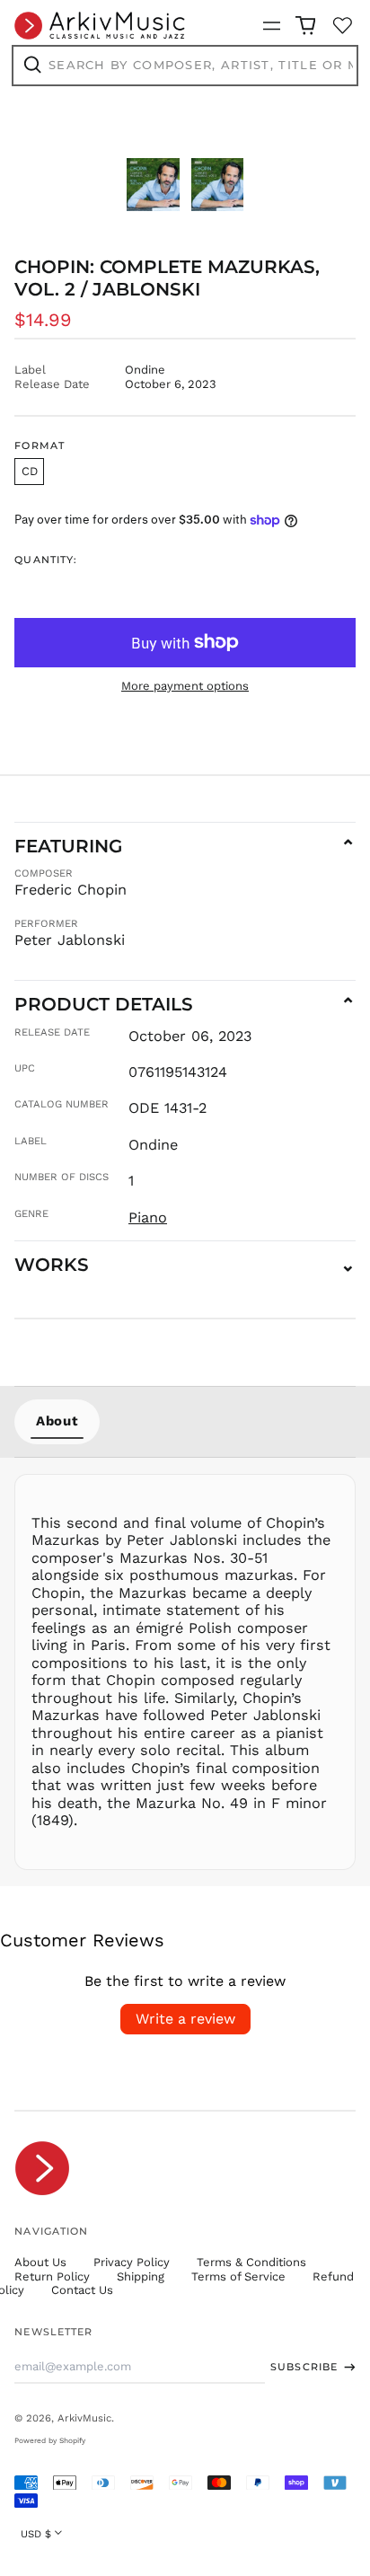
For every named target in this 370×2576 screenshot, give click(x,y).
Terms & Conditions (251, 2262)
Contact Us (82, 2290)
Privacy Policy (132, 2262)
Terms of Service (238, 2276)
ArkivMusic (84, 2418)
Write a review (185, 2019)
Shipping (141, 2276)
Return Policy (52, 2276)
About (57, 1421)
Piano (148, 1217)
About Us (40, 2262)
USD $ (36, 2534)
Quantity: (46, 560)
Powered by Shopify (50, 2440)
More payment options (185, 686)
